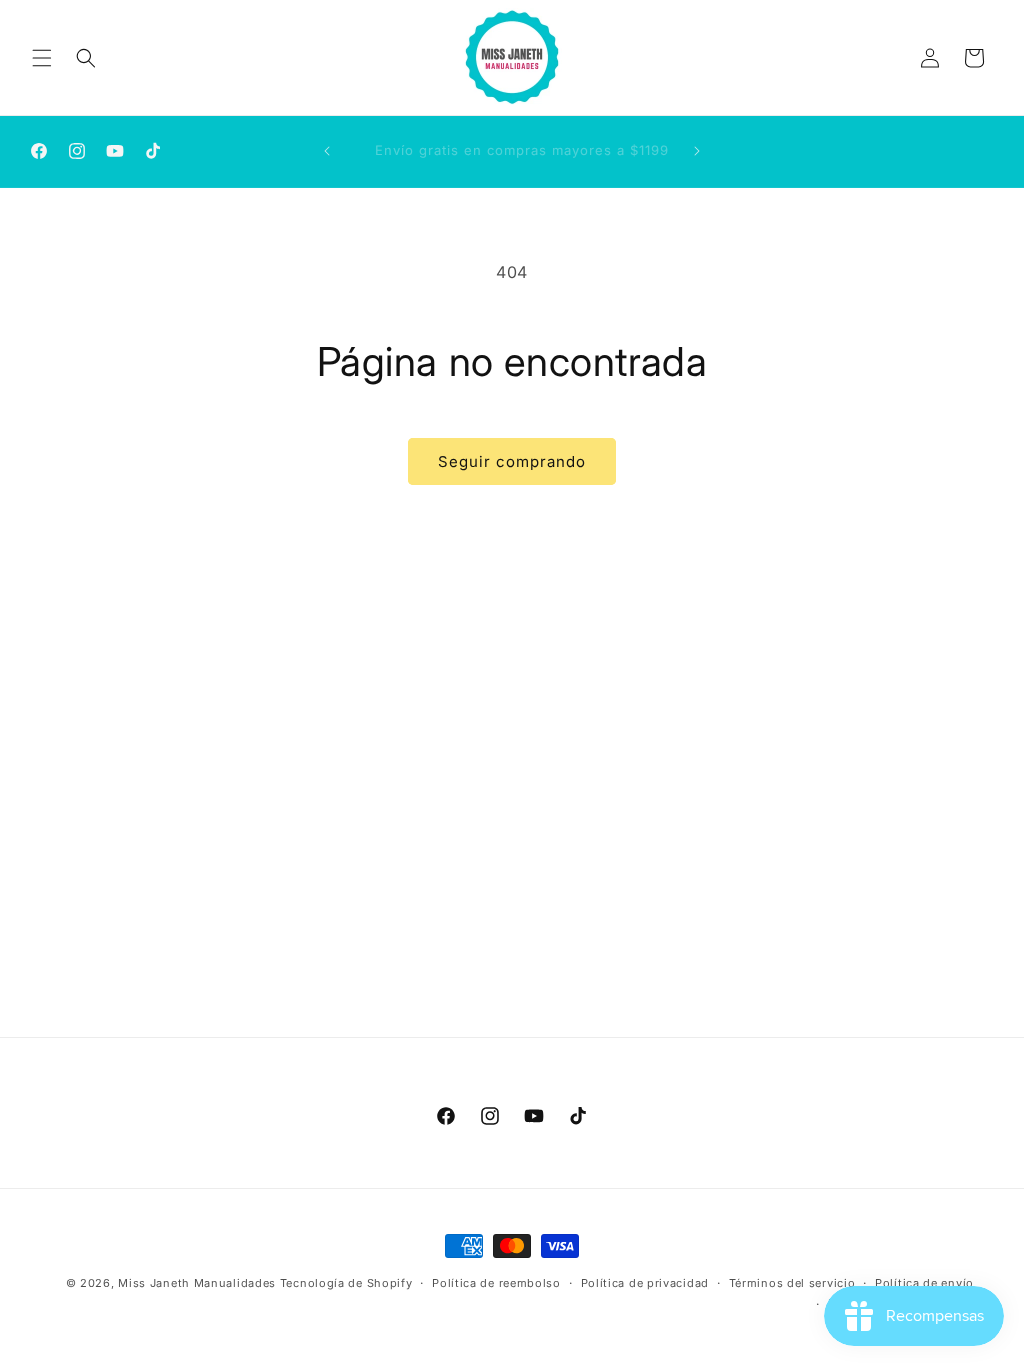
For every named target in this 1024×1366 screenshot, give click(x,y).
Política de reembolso (496, 1283)
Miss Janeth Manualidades (197, 1283)
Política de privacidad (645, 1283)
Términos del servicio (792, 1283)
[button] (42, 58)
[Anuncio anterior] (327, 151)
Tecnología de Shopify (346, 1283)
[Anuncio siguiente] (697, 151)
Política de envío (924, 1283)
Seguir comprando (512, 461)
